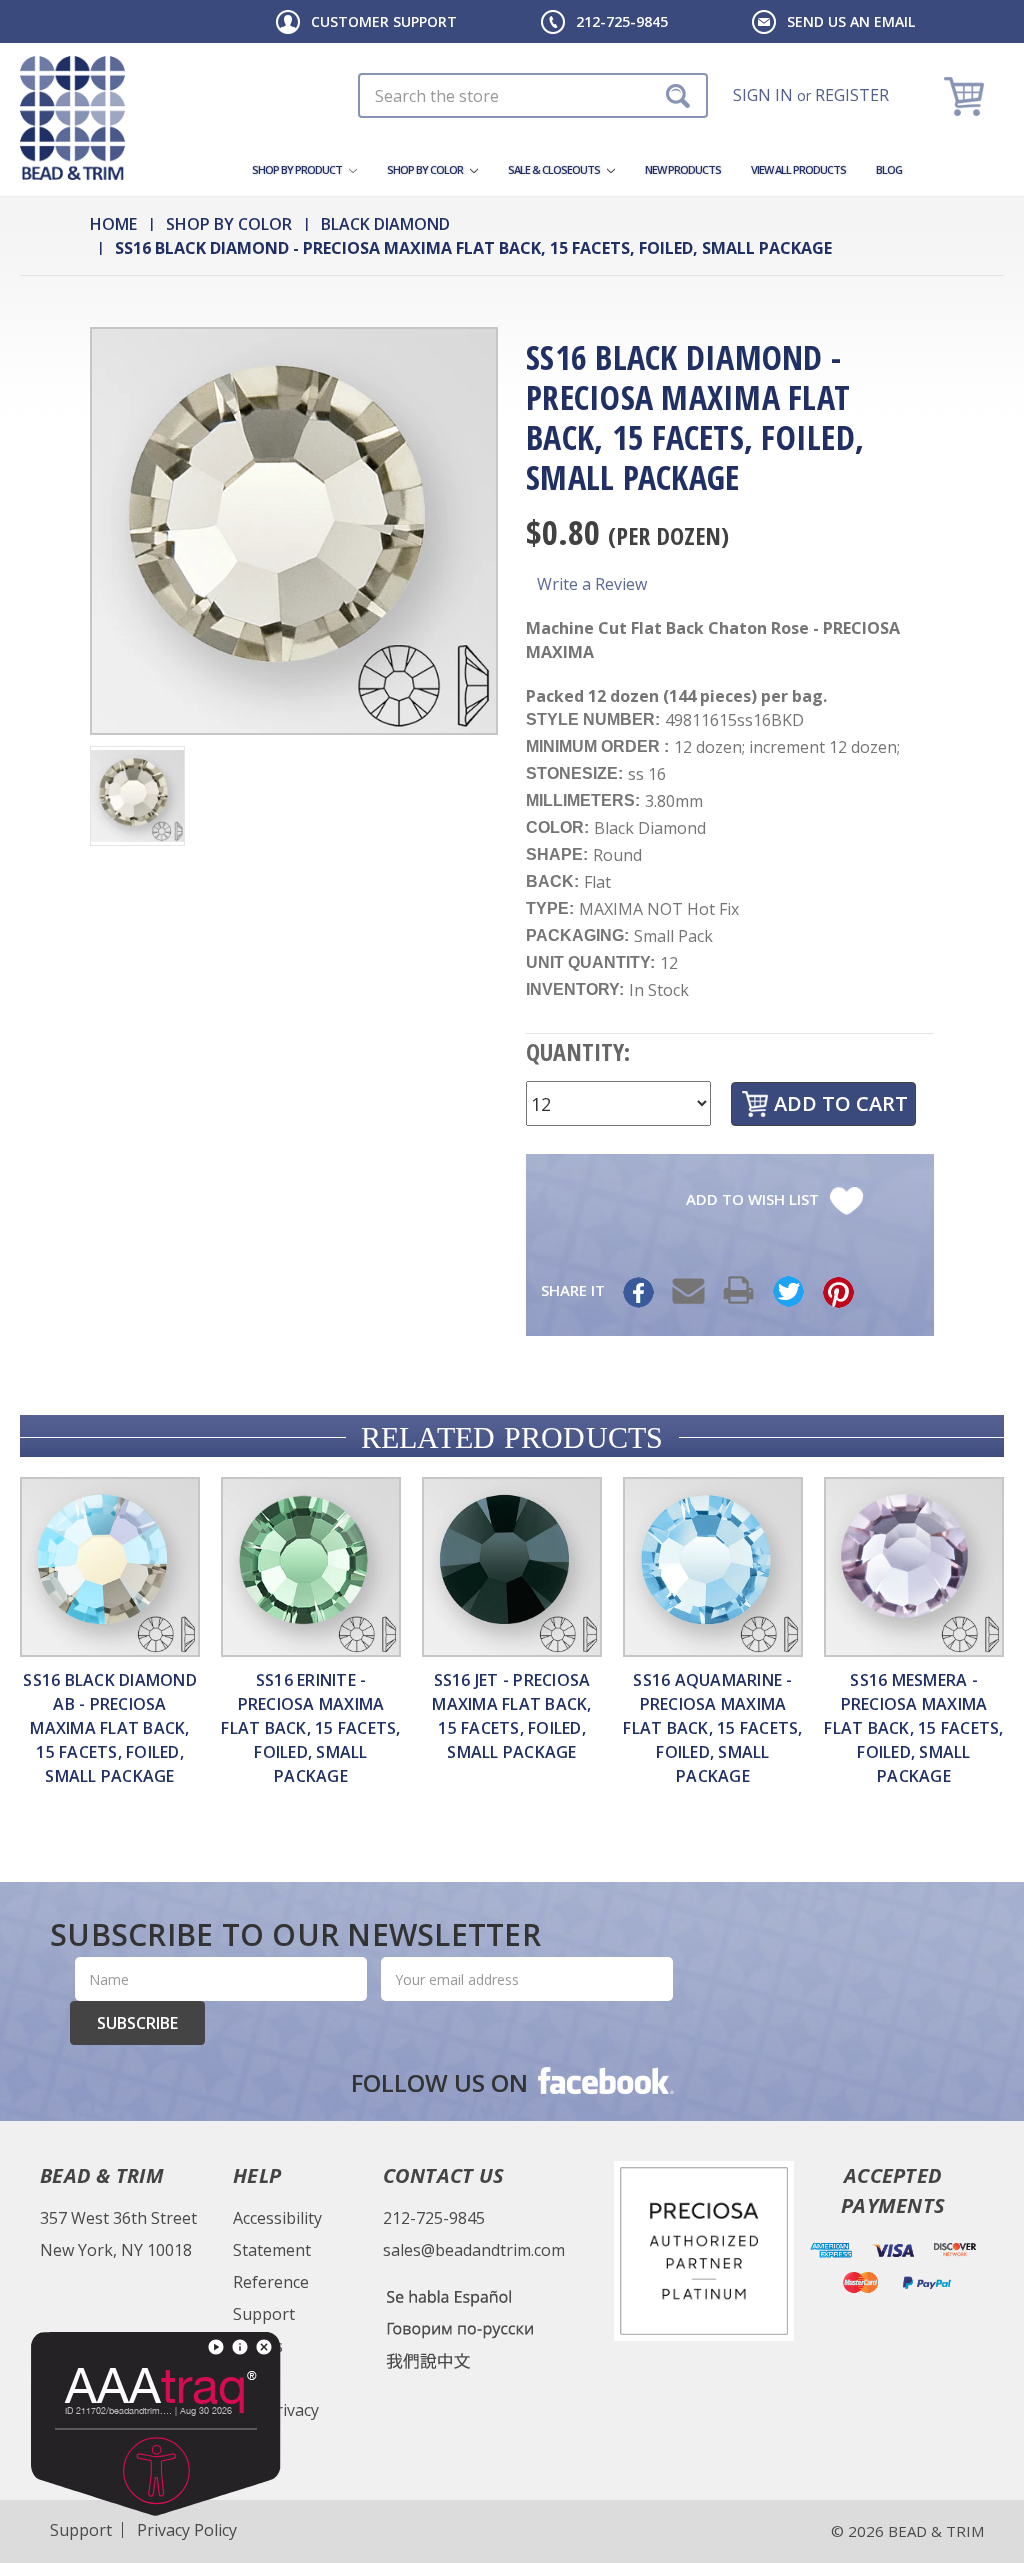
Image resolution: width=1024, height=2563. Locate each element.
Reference (271, 2282)
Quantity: (578, 1051)
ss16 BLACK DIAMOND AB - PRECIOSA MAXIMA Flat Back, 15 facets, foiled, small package (110, 1728)
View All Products (798, 169)
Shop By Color (426, 169)
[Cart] (966, 95)
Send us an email (851, 21)
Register (852, 95)
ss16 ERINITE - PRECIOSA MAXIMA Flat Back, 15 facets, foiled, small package (310, 1728)
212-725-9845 (622, 21)
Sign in (763, 95)
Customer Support (384, 21)
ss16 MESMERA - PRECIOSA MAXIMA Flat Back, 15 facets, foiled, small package (913, 1728)
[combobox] (533, 95)
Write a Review (592, 584)
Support (264, 2314)
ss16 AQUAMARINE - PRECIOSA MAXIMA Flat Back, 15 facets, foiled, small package (712, 1728)
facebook (604, 2080)
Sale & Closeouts (555, 169)
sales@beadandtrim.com (474, 2250)
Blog (889, 169)
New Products (683, 169)
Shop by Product (298, 169)
